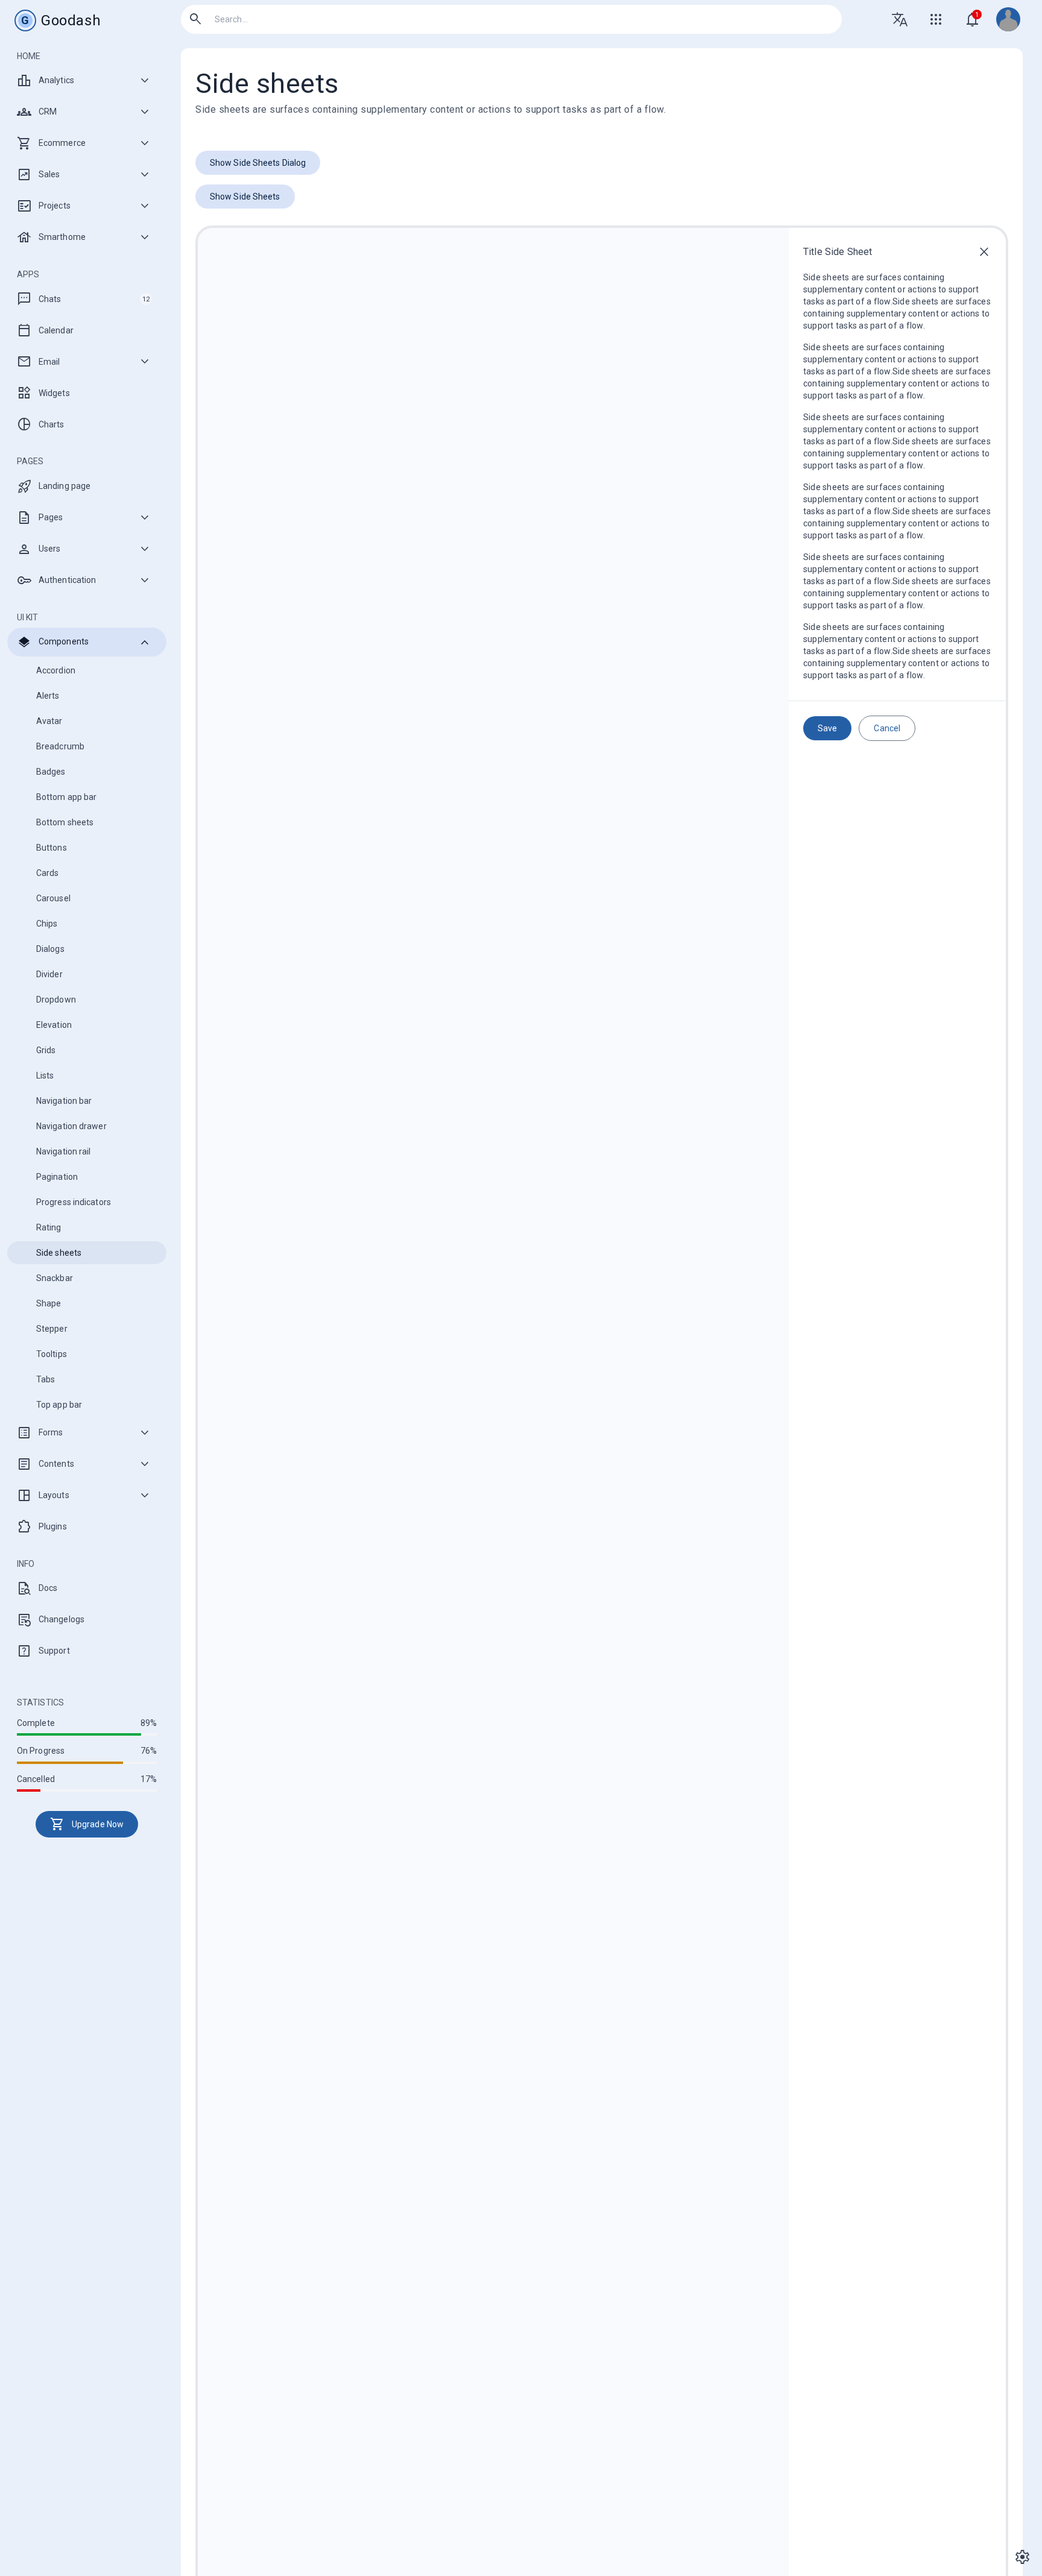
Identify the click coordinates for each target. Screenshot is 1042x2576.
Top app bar (59, 1405)
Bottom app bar (66, 797)
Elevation (54, 1025)
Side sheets (59, 1253)
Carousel (53, 898)
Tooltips (52, 1354)
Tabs (46, 1379)
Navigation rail (64, 1151)
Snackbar (55, 1278)
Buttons (52, 848)
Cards (48, 873)
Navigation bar (64, 1101)
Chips (47, 924)
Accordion (56, 670)
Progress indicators (74, 1202)
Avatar (49, 721)
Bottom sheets (65, 822)
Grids (46, 1050)
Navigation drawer (71, 1126)
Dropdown (56, 1000)
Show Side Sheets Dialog (258, 163)
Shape (49, 1303)
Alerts (48, 696)
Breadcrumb (60, 746)
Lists (45, 1075)
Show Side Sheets (245, 197)
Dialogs (50, 949)
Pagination (57, 1177)
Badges (51, 772)
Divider (49, 974)
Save (827, 728)
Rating (49, 1227)
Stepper (52, 1329)
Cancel (887, 728)
